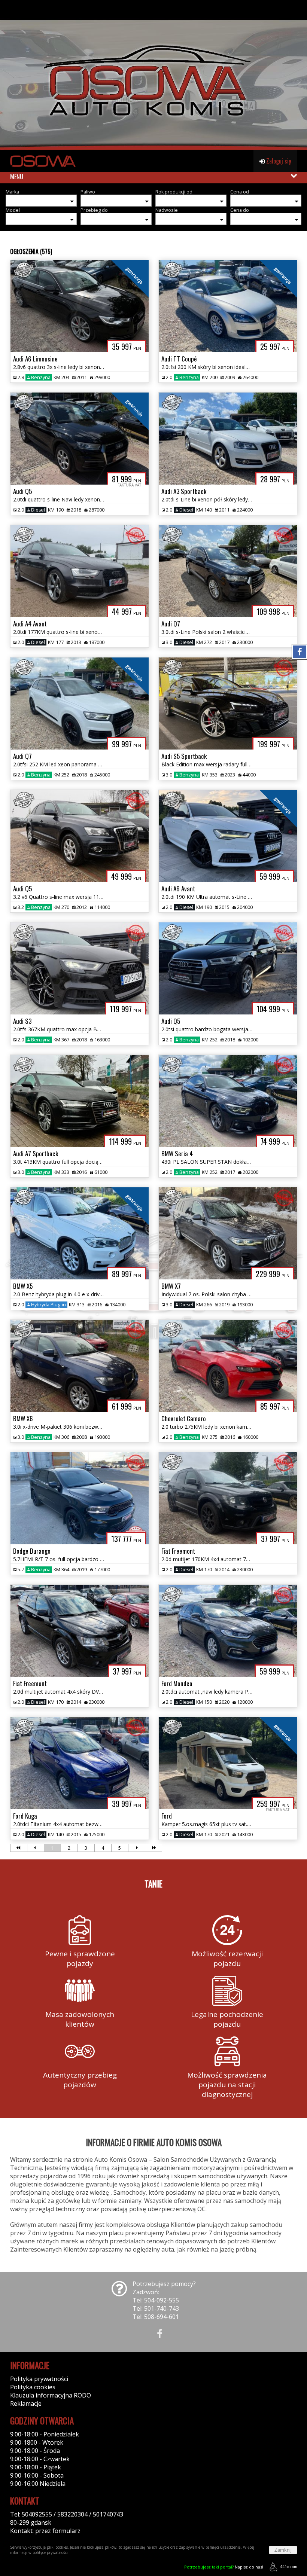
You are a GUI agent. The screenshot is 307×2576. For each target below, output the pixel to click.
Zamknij (283, 2550)
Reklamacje (26, 2403)
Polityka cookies (33, 2387)
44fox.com (289, 2567)
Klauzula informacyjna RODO (51, 2395)
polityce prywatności (50, 2552)
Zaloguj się (278, 161)
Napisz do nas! (224, 2567)
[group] (153, 75)
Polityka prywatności (39, 2379)
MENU (17, 177)
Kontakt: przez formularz (45, 2531)
